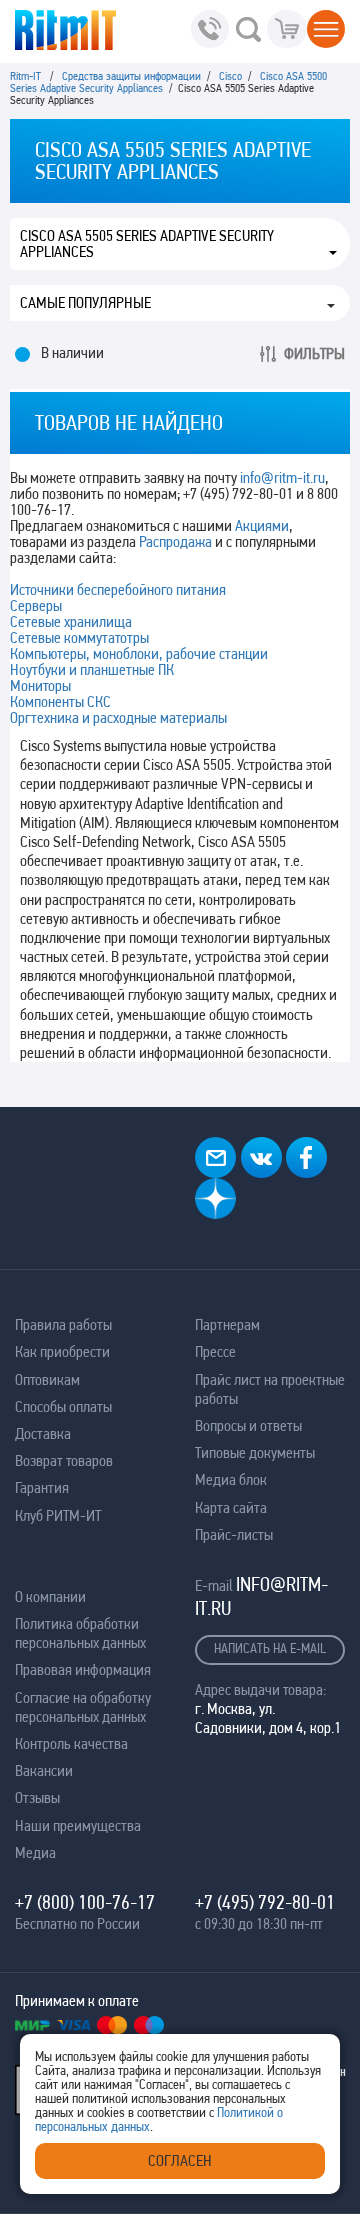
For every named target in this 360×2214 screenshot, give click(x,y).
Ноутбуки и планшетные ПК (92, 669)
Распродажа (175, 541)
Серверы (36, 605)
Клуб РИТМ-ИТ (58, 1515)
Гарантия (42, 1487)
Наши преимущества (78, 1825)
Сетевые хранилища (71, 621)
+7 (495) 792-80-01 (265, 1902)
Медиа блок (231, 1479)
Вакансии (44, 1770)
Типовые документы (255, 1452)
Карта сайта (231, 1507)
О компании (50, 1596)
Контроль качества (71, 1743)
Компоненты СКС (60, 701)
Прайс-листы (234, 1534)
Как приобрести (62, 1351)
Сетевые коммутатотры (79, 637)
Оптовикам (47, 1379)
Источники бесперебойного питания (118, 589)
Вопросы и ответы (248, 1425)
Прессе (215, 1351)
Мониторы (40, 685)
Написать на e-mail (270, 1648)
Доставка (43, 1433)
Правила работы (63, 1324)
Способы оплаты (63, 1406)
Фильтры (314, 353)
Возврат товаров (64, 1460)
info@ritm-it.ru (282, 477)
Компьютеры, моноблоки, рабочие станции (139, 653)
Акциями (262, 525)
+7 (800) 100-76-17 (85, 1902)
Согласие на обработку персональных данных (83, 1707)
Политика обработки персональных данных (80, 1633)
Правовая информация (83, 1669)
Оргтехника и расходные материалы (118, 717)
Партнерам (227, 1324)
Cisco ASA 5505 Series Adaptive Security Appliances (147, 244)
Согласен (180, 2160)
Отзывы (37, 1797)
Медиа (35, 1852)
